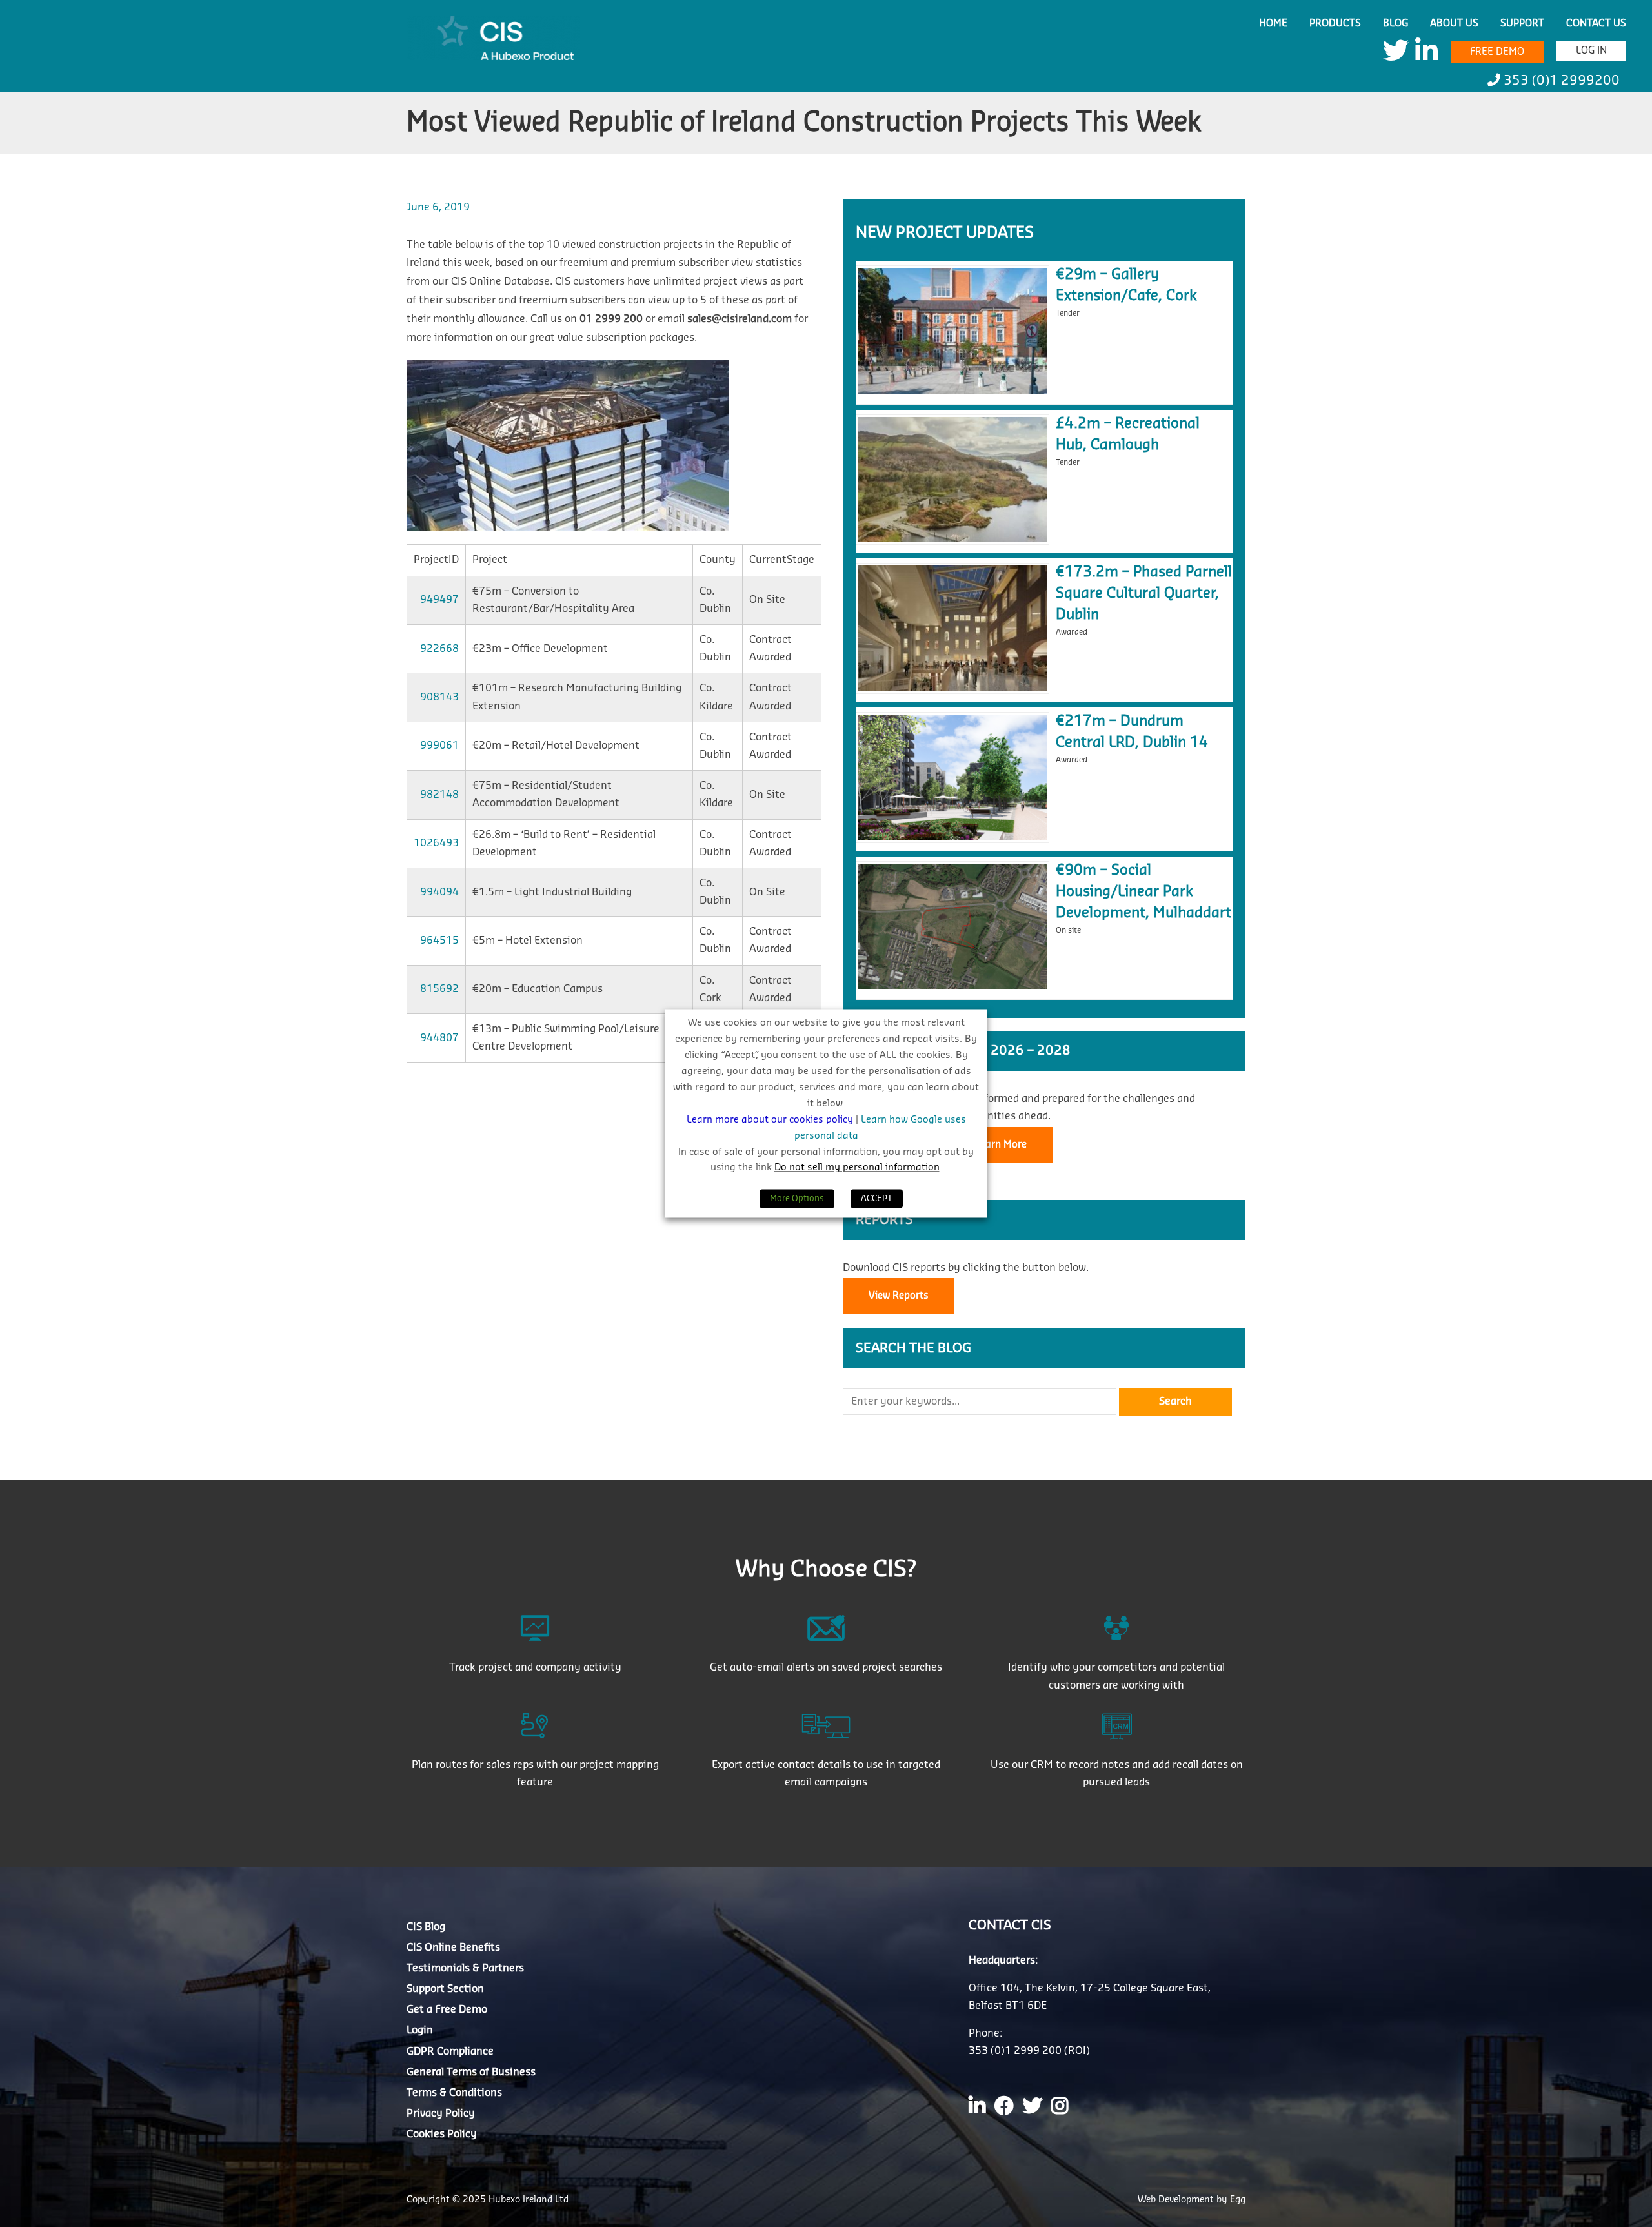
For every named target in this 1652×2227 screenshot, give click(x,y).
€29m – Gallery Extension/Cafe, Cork (1126, 285)
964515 (439, 941)
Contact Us (1596, 24)
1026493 (436, 843)
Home (1273, 24)
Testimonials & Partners (465, 1968)
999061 (439, 746)
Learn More (1001, 1145)
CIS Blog (426, 1927)
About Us (1454, 24)
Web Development (1177, 2200)
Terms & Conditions (454, 2093)
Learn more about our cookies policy (771, 1120)
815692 (439, 989)
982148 (439, 795)
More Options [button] (797, 1199)
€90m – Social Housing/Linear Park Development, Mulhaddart (1143, 891)
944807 (439, 1038)
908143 (439, 697)
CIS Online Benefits (453, 1947)
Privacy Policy (441, 2113)
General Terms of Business (471, 2072)
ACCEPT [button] (877, 1199)
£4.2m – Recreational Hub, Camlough (1128, 434)
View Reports (899, 1296)
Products (1335, 24)
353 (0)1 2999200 (1560, 81)
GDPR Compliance (450, 2051)
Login (420, 2030)
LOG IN (1591, 51)
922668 (439, 649)
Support (1522, 24)
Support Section (445, 1989)
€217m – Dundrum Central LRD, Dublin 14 (1132, 732)
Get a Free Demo (447, 2009)
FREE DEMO (1497, 52)
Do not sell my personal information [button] (857, 1168)
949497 (439, 600)
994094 (439, 892)
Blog (1395, 24)
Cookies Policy (442, 2134)
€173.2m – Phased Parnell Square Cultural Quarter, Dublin (1144, 593)
